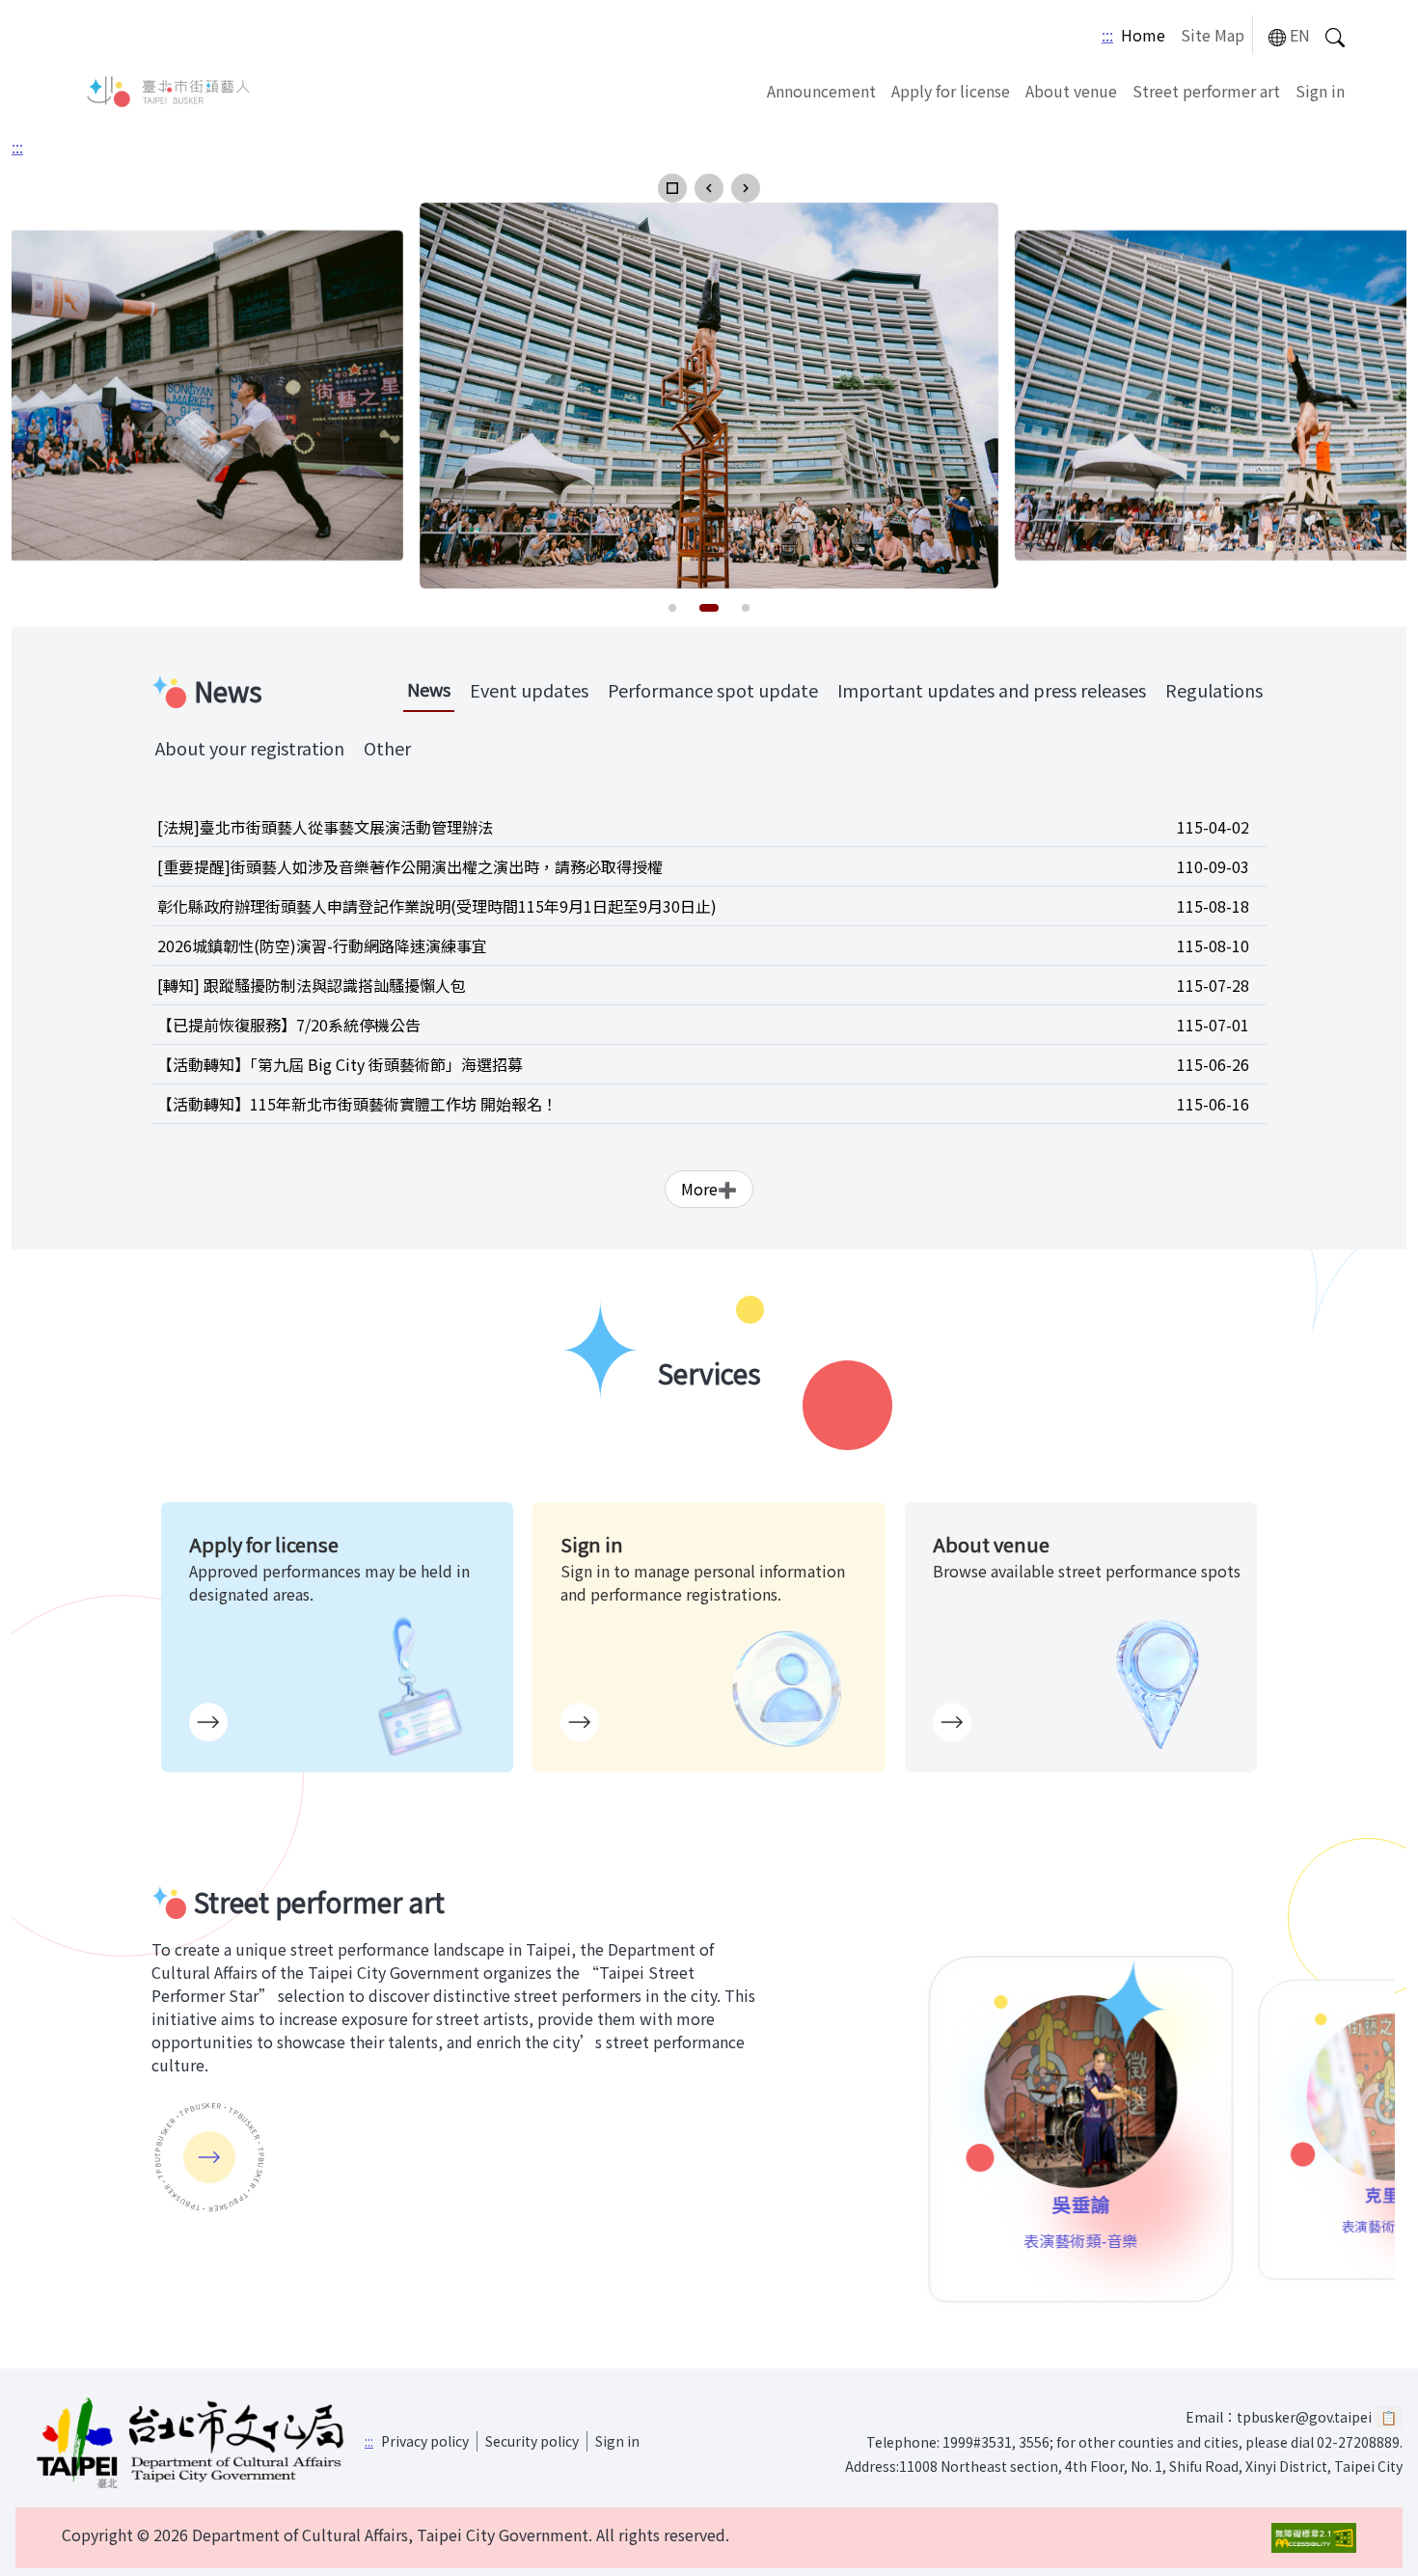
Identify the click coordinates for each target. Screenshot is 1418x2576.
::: (1107, 35)
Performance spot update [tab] (713, 690)
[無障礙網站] (1314, 2538)
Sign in (1320, 91)
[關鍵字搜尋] (1335, 35)
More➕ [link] (709, 1189)
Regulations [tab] (1214, 690)
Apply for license (951, 91)
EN (1300, 35)
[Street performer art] (209, 2157)
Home (1143, 35)
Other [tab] (387, 748)
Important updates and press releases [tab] (992, 690)
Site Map (1213, 35)
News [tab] (429, 689)
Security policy (532, 2441)
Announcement (821, 91)
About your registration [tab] (250, 748)
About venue (1071, 91)
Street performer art (1206, 91)
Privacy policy (425, 2441)
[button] (672, 188)
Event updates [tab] (529, 690)
